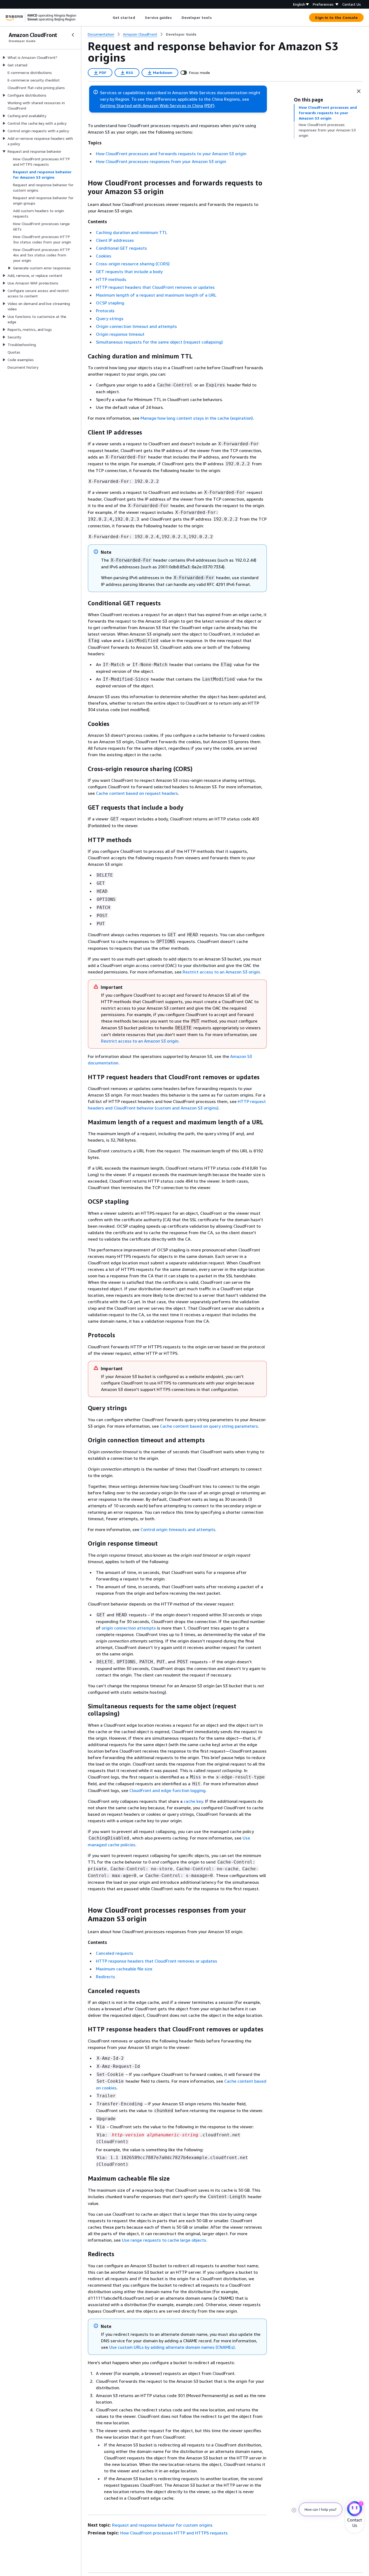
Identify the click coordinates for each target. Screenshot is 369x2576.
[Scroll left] (108, 18)
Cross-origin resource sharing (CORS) (133, 264)
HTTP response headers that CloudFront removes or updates (157, 1961)
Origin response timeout (120, 334)
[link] (181, 34)
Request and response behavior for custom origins (162, 2525)
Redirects (105, 1977)
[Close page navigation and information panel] (359, 91)
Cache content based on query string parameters (209, 1426)
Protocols (105, 311)
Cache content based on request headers (137, 793)
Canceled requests (115, 1953)
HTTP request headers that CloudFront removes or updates (155, 287)
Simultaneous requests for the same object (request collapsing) (159, 342)
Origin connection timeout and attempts (136, 326)
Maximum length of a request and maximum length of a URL (156, 295)
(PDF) (209, 106)
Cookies (104, 256)
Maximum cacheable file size (124, 1969)
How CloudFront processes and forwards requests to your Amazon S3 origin (171, 154)
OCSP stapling (110, 303)
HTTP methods (111, 279)
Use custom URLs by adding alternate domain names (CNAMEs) (172, 2347)
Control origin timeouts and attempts (178, 1529)
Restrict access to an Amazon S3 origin (221, 972)
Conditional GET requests (121, 248)
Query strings (110, 318)
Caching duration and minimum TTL (132, 232)
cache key (193, 1801)
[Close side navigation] (73, 35)
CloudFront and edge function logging (167, 1790)
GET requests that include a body (129, 271)
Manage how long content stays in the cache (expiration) (197, 418)
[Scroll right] (216, 18)
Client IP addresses (115, 240)
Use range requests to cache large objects (164, 2240)
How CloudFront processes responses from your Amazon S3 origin (161, 161)
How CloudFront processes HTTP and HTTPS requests (174, 2533)
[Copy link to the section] (83, 183)
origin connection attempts (129, 1628)
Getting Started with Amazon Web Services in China (152, 106)
